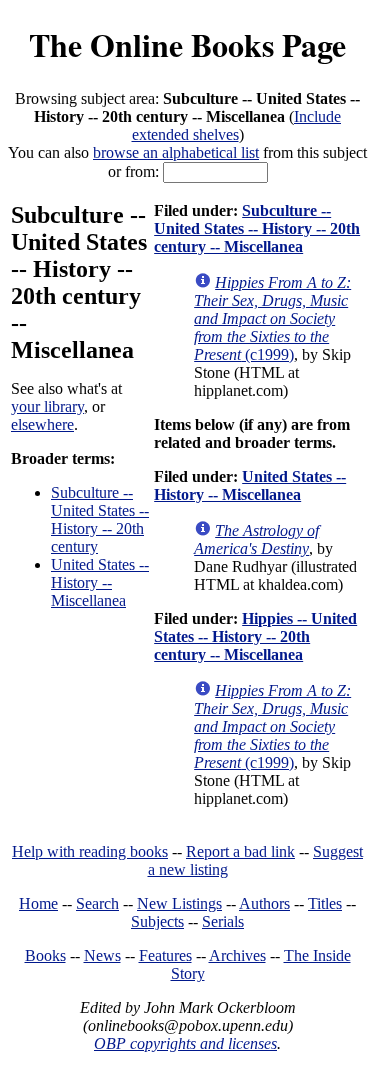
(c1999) (272, 318)
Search (97, 903)
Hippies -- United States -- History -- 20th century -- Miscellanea (255, 636)
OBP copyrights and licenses (185, 1043)
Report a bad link (240, 851)
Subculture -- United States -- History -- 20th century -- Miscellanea (257, 228)
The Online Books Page (187, 44)
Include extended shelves (237, 125)
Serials (223, 921)
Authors (264, 903)
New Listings (179, 903)
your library (47, 406)
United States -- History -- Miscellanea (100, 582)
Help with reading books (90, 851)
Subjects (157, 921)
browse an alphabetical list (176, 152)
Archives (237, 955)
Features (165, 955)
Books (45, 955)
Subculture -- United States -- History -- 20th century (100, 519)
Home (38, 903)
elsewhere (42, 424)
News (102, 955)
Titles (325, 903)
